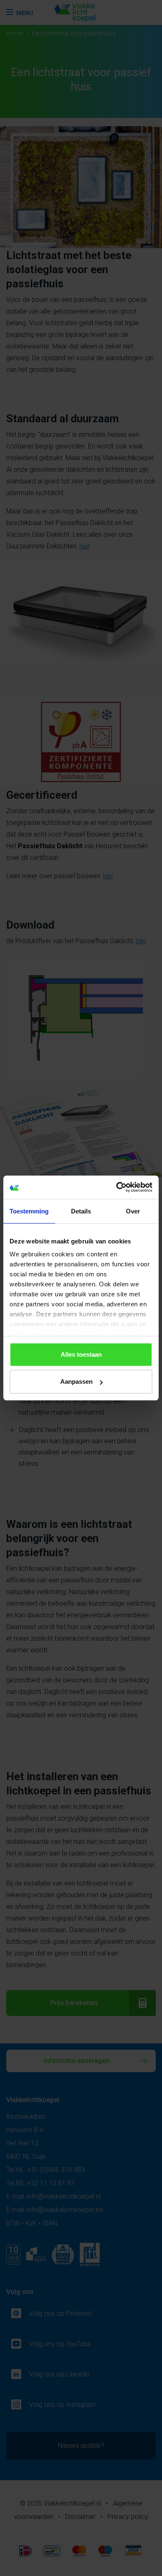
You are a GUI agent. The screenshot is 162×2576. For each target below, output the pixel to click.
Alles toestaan (81, 1354)
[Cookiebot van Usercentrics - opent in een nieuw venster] (117, 1187)
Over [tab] (133, 1211)
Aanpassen (76, 1381)
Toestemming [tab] (29, 1211)
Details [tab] (81, 1211)
